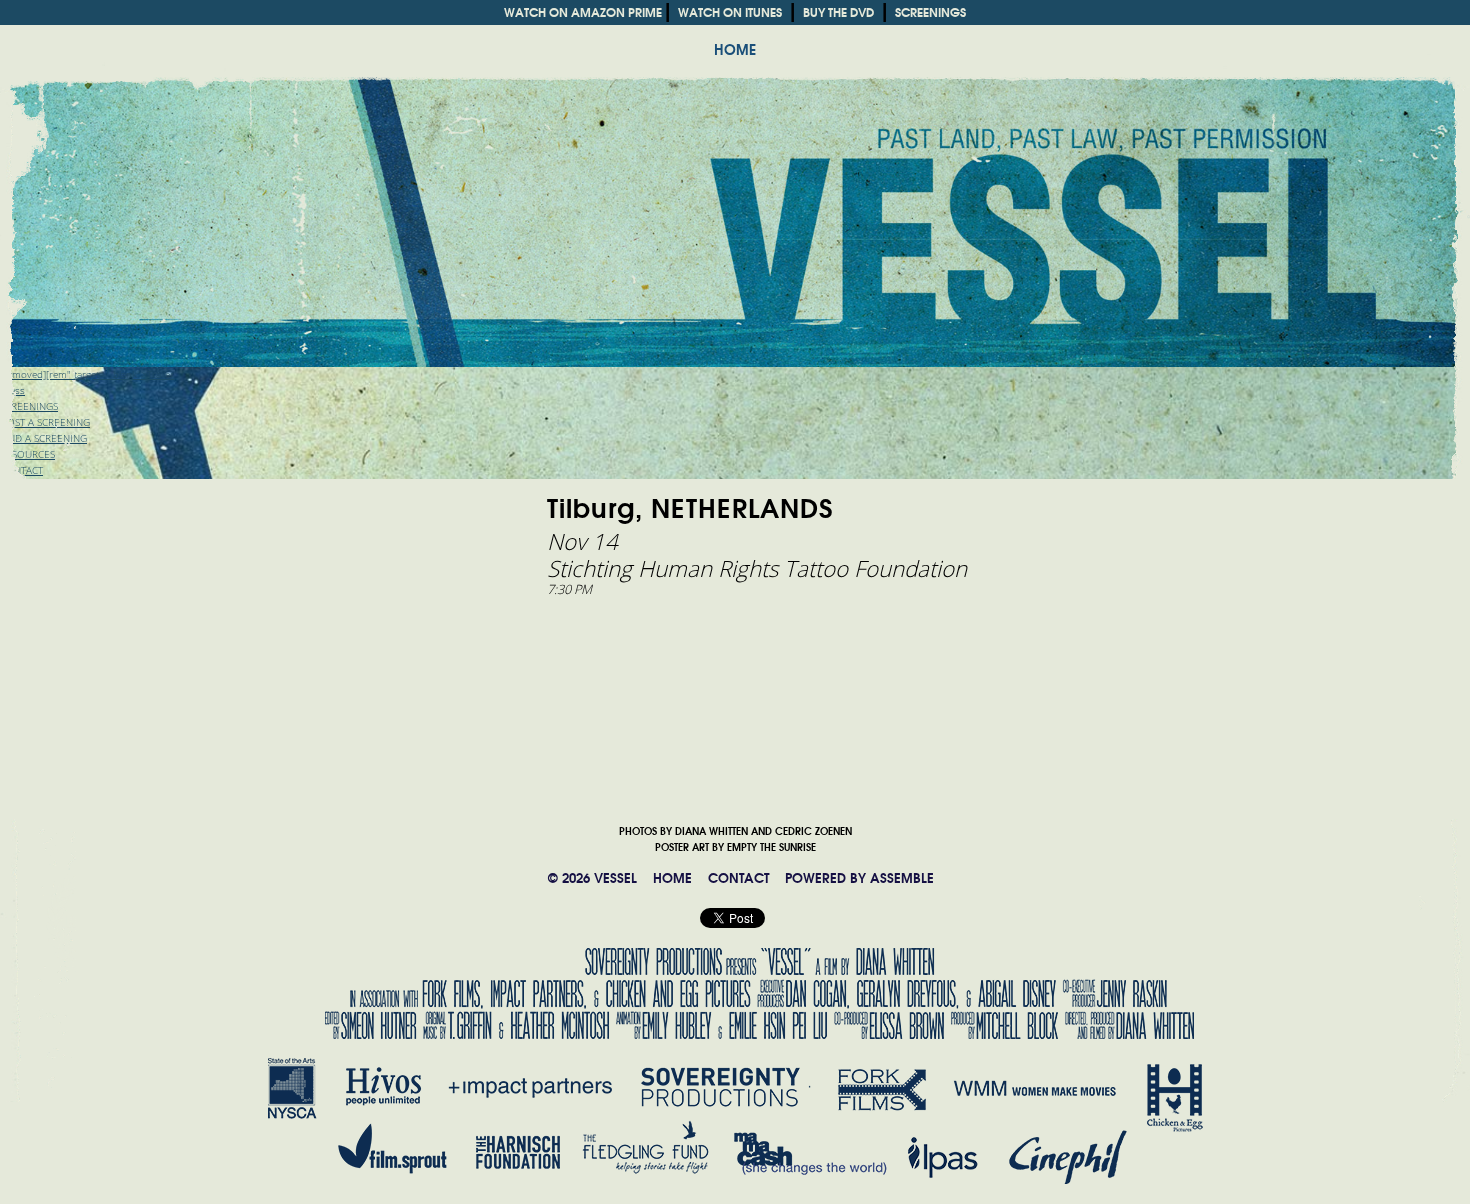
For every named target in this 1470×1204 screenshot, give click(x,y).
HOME (735, 50)
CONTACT (738, 878)
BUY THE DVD (838, 12)
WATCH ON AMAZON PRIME (583, 12)
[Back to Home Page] (735, 196)
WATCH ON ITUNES (730, 12)
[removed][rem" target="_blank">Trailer (87, 374)
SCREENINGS (930, 12)
